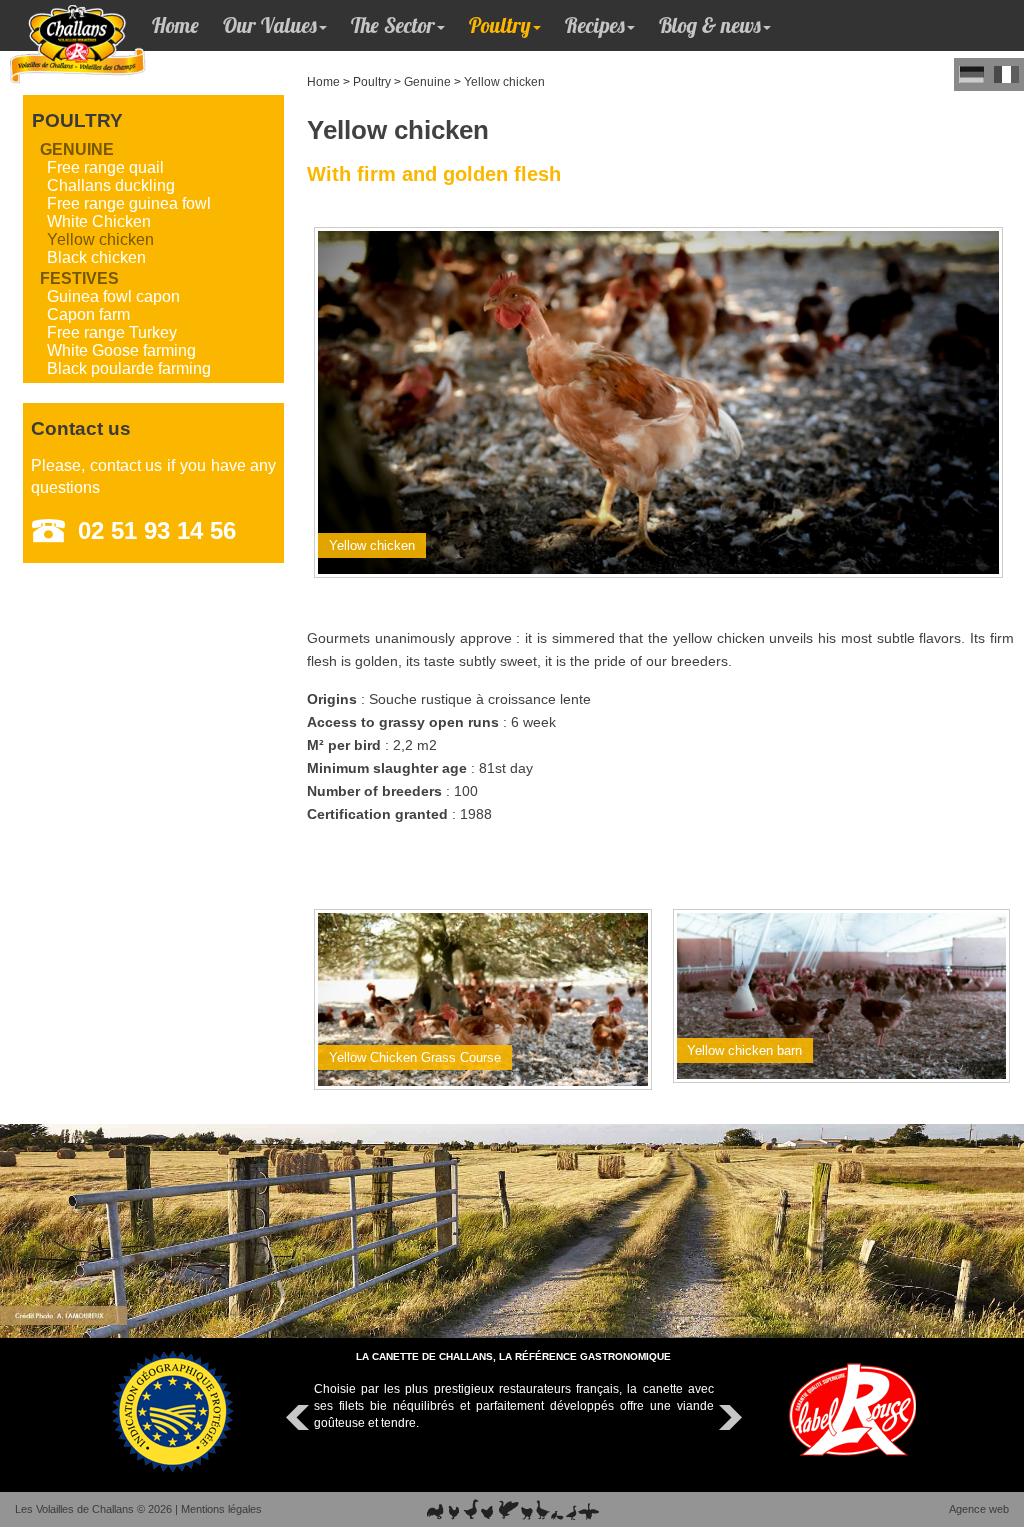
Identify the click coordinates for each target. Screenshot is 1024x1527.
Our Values (270, 25)
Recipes (595, 25)
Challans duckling (111, 185)
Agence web (979, 1509)
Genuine (427, 82)
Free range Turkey (112, 332)
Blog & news (710, 25)
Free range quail (105, 167)
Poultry (500, 25)
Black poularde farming (129, 368)
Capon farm (88, 314)
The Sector (393, 25)
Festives (79, 278)
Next (728, 1418)
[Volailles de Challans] (58, 32)
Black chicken (96, 257)
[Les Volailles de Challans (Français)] (1006, 74)
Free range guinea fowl (129, 203)
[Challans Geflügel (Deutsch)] (971, 74)
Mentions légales (221, 1509)
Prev (300, 1418)
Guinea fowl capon (113, 296)
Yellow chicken (504, 82)
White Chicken (99, 221)
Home (175, 25)
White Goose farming (121, 350)
